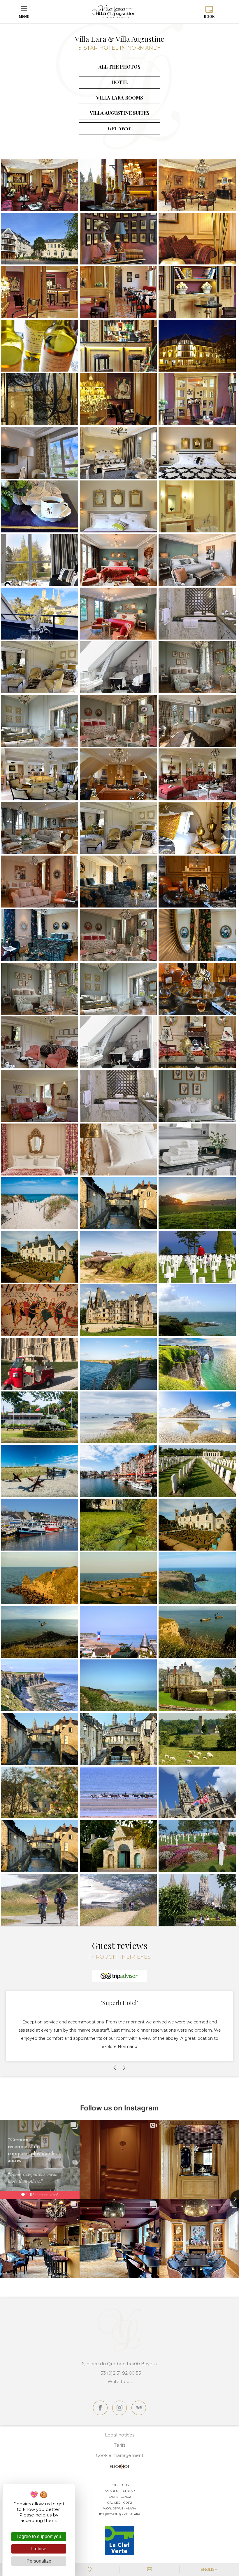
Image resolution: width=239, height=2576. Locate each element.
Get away (119, 128)
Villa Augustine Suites (120, 113)
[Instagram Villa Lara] (119, 2408)
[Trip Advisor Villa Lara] (139, 2408)
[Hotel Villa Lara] (114, 12)
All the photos (119, 67)
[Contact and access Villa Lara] (90, 2570)
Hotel (120, 82)
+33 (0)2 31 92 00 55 (119, 2373)
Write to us (119, 2381)
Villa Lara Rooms (120, 98)
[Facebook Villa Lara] (100, 2408)
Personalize (39, 2561)
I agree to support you (39, 2536)
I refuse (39, 2549)
